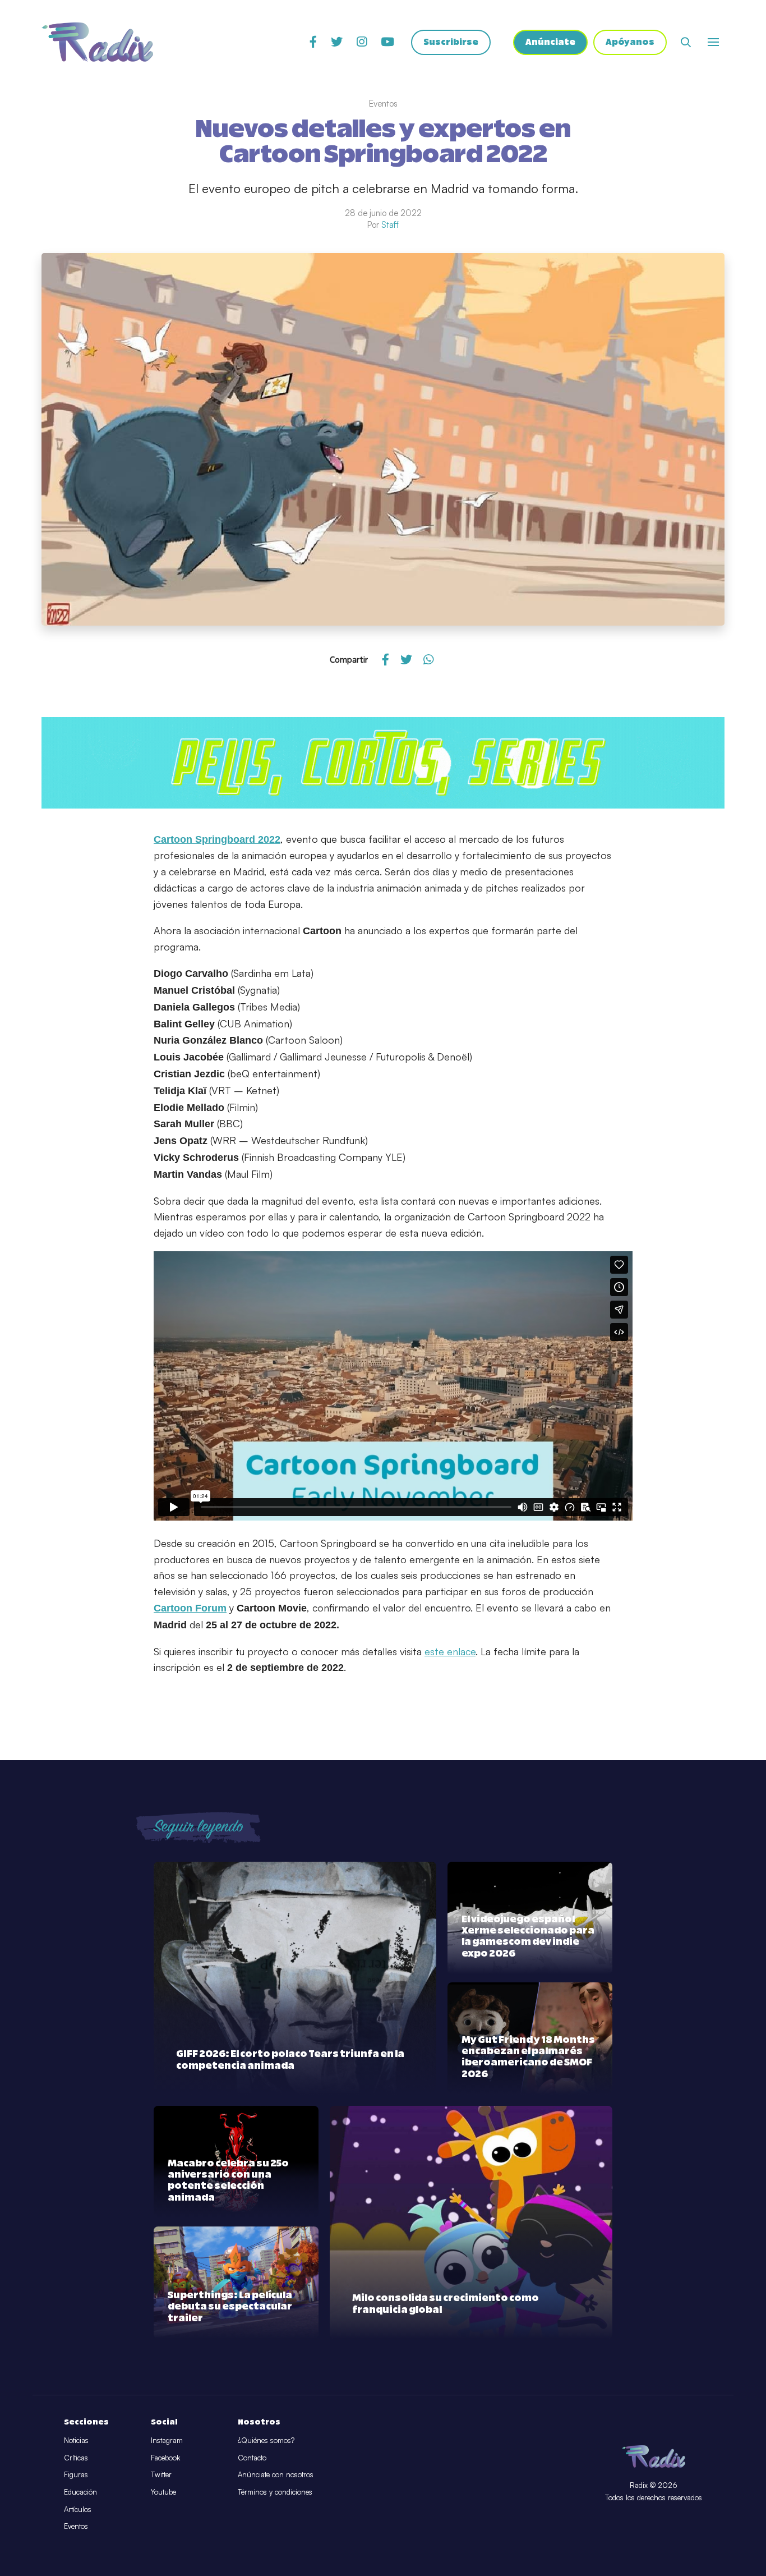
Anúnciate (550, 42)
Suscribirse (451, 42)
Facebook (165, 2458)
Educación (80, 2492)
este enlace (450, 1651)
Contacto (252, 2458)
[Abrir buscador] (686, 42)
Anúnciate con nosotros (276, 2474)
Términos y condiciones (275, 2492)
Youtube (163, 2492)
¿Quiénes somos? (266, 2440)
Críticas (76, 2458)
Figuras (76, 2474)
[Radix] (97, 42)
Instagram (167, 2440)
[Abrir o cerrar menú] (713, 42)
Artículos (78, 2509)
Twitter (161, 2474)
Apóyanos (630, 42)
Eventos (76, 2526)
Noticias (76, 2440)
